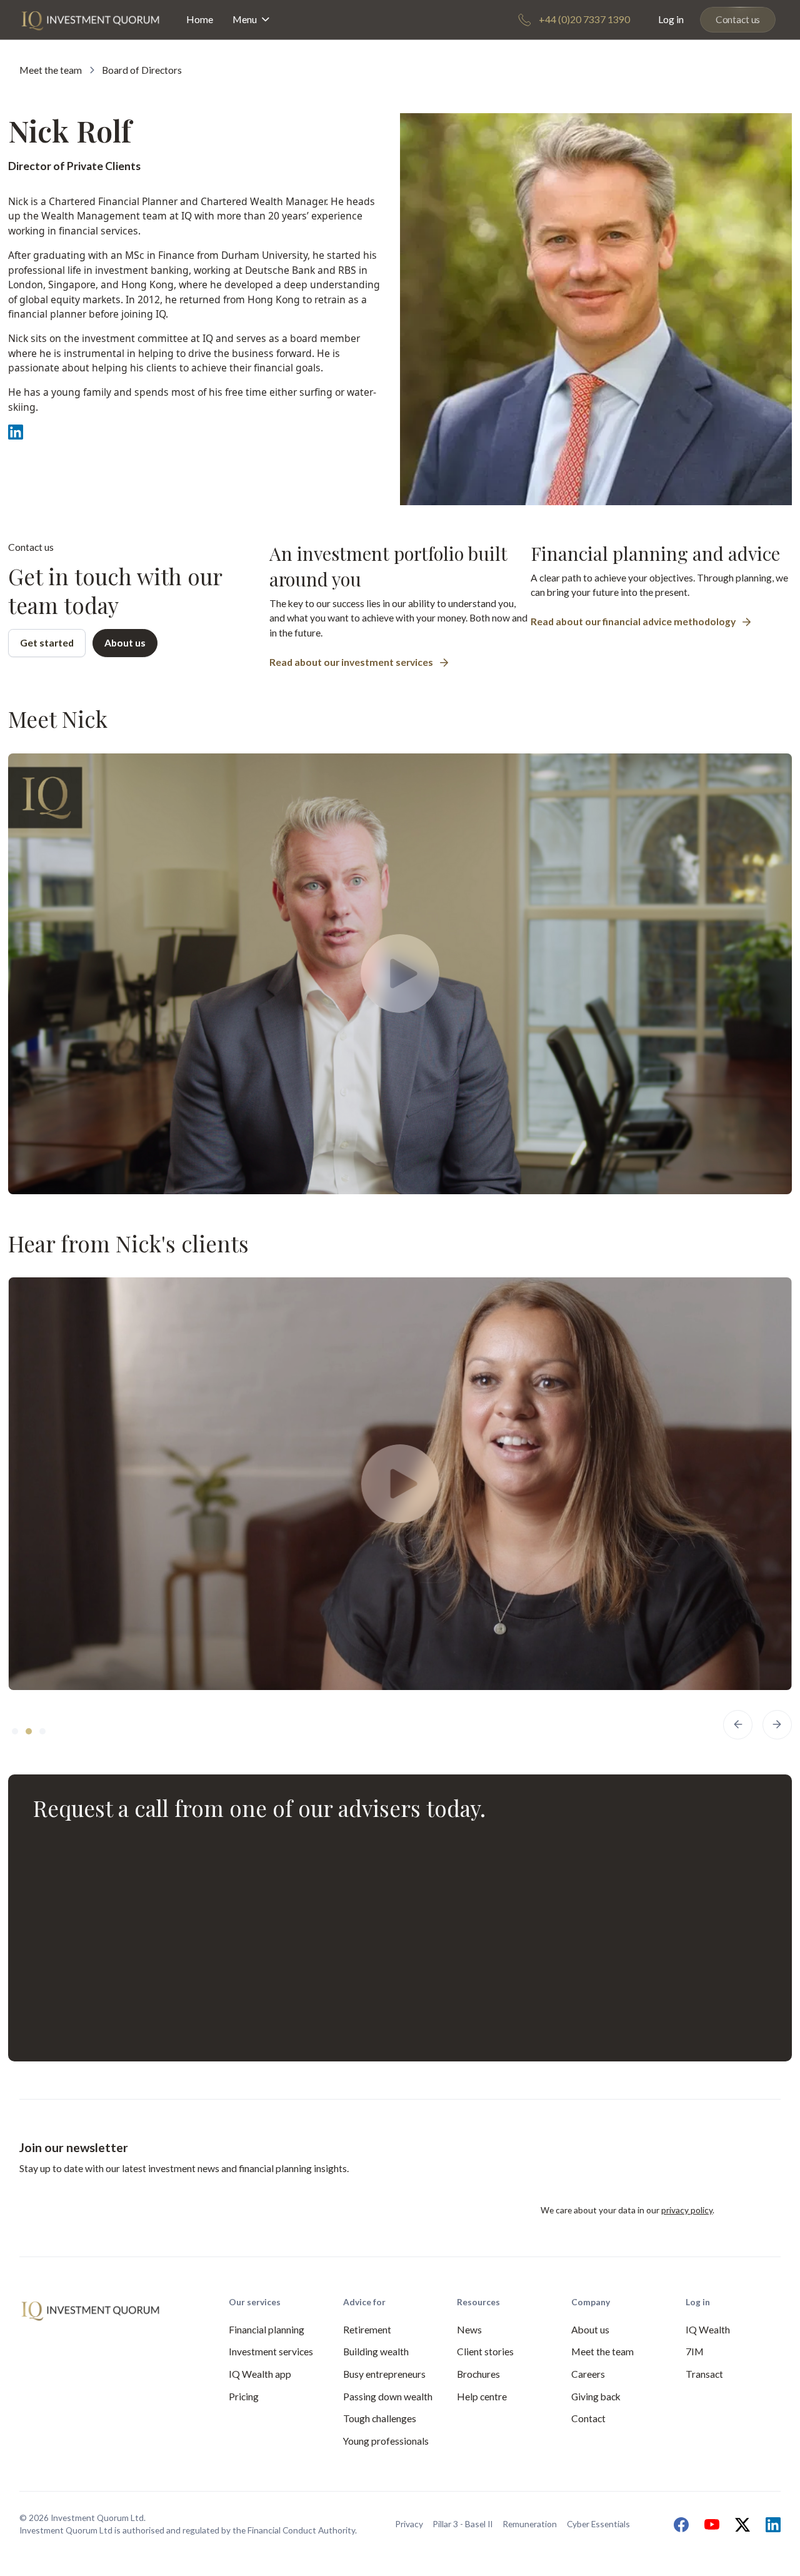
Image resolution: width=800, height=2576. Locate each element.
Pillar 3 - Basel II (462, 2524)
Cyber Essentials (598, 2524)
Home (200, 19)
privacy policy (687, 2210)
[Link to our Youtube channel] (709, 2525)
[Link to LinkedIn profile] (16, 432)
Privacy (409, 2524)
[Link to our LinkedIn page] (770, 2525)
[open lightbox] (400, 974)
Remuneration (530, 2524)
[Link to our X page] (739, 2525)
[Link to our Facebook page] (678, 2525)
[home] (90, 19)
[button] (252, 20)
